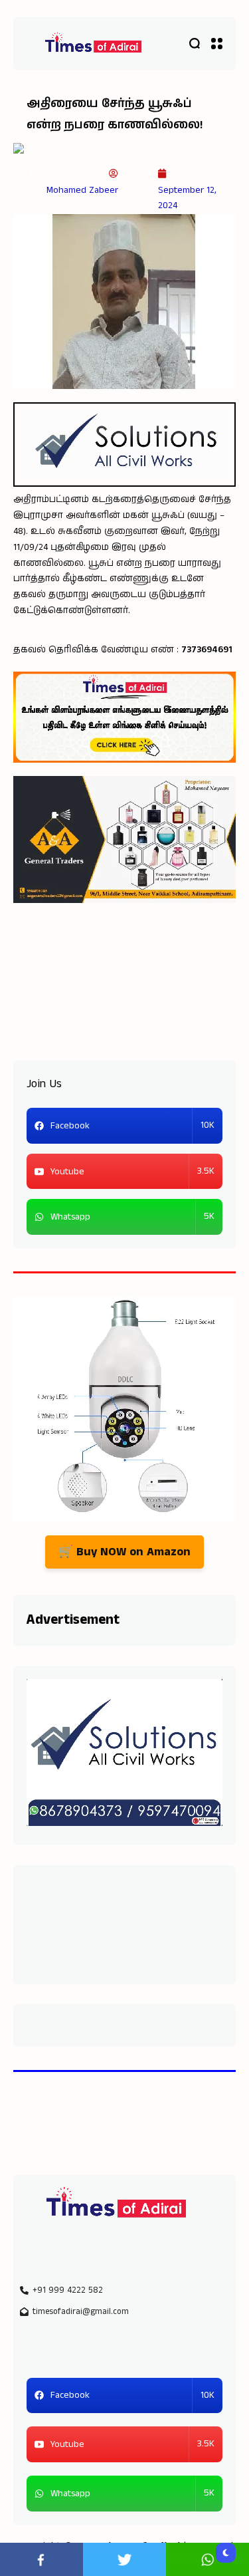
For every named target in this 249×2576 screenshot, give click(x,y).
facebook (41, 2559)
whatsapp (207, 2559)
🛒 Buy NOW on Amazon (124, 1552)
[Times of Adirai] (93, 44)
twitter (124, 2559)
